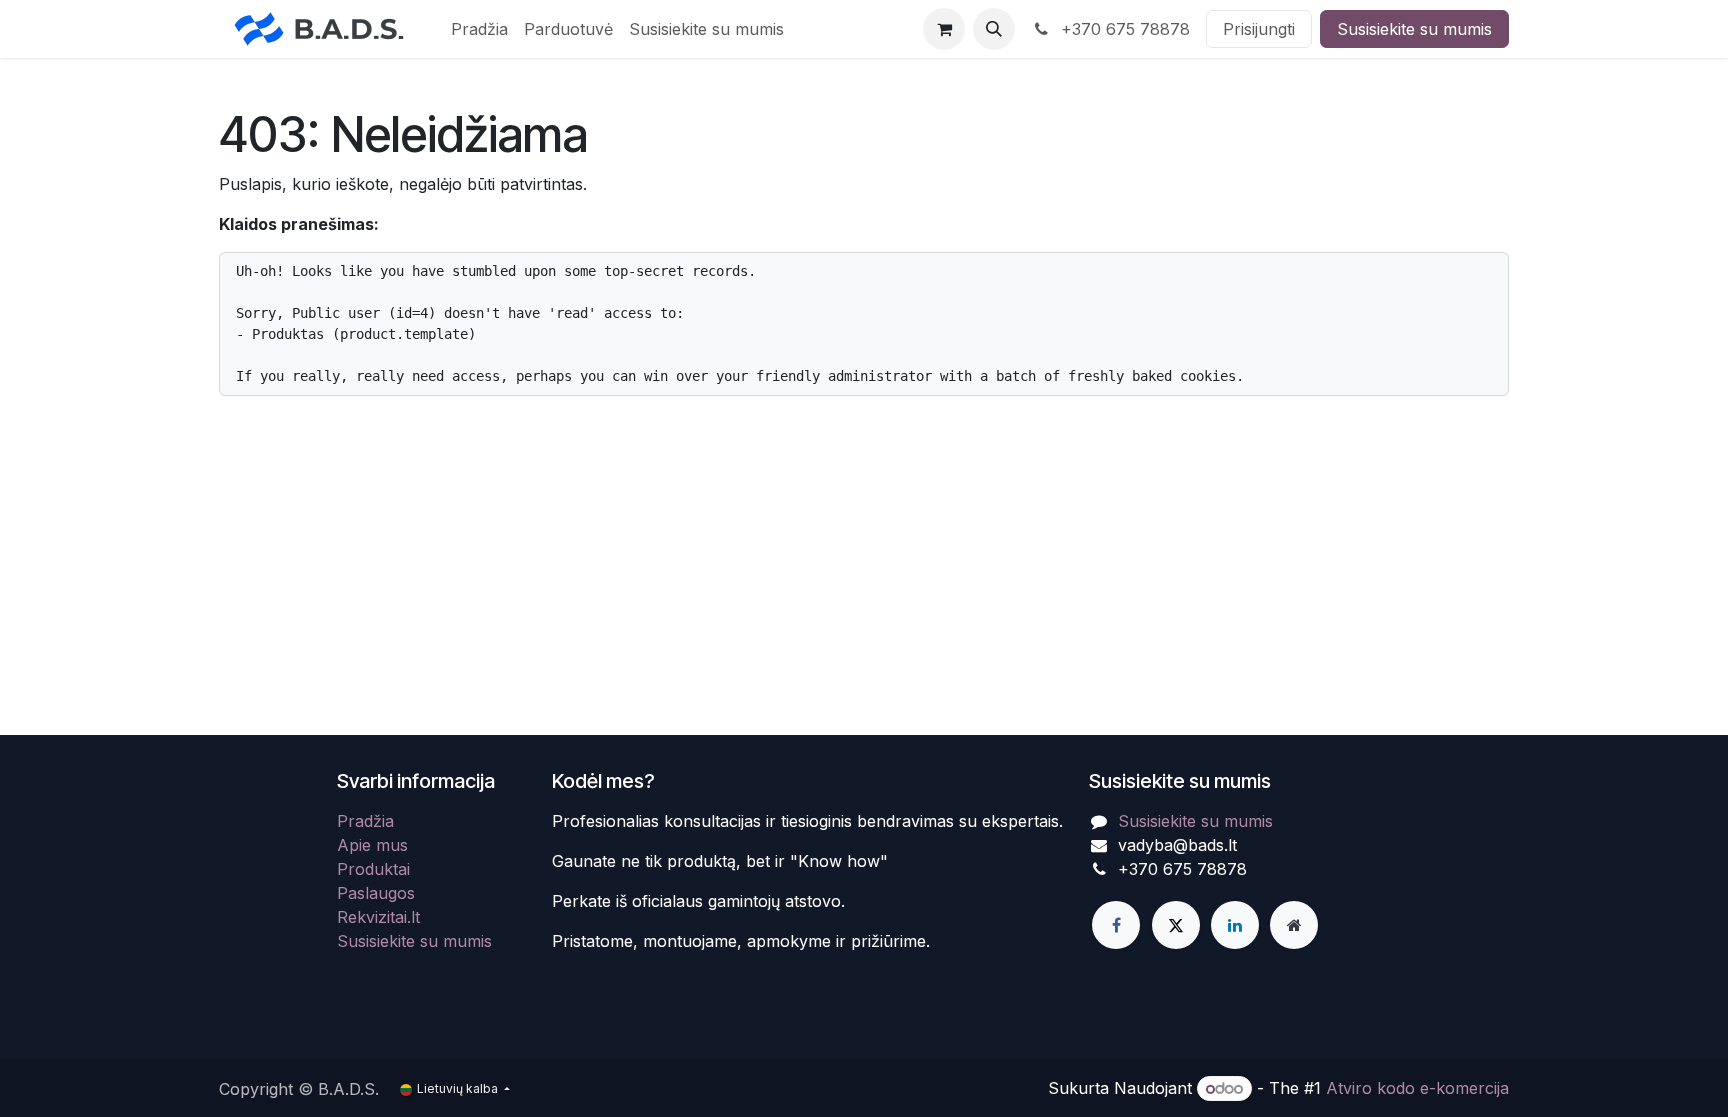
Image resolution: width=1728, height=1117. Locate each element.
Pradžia (365, 821)
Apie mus (372, 845)
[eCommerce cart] (944, 29)
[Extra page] (1294, 925)
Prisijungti (1259, 29)
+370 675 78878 (1123, 29)
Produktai (373, 869)
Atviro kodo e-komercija (1417, 1088)
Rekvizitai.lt (378, 917)
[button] (994, 29)
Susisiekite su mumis (1414, 29)
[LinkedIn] (1235, 925)
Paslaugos (376, 893)
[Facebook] (1116, 925)
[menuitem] (479, 29)
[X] (1176, 925)
